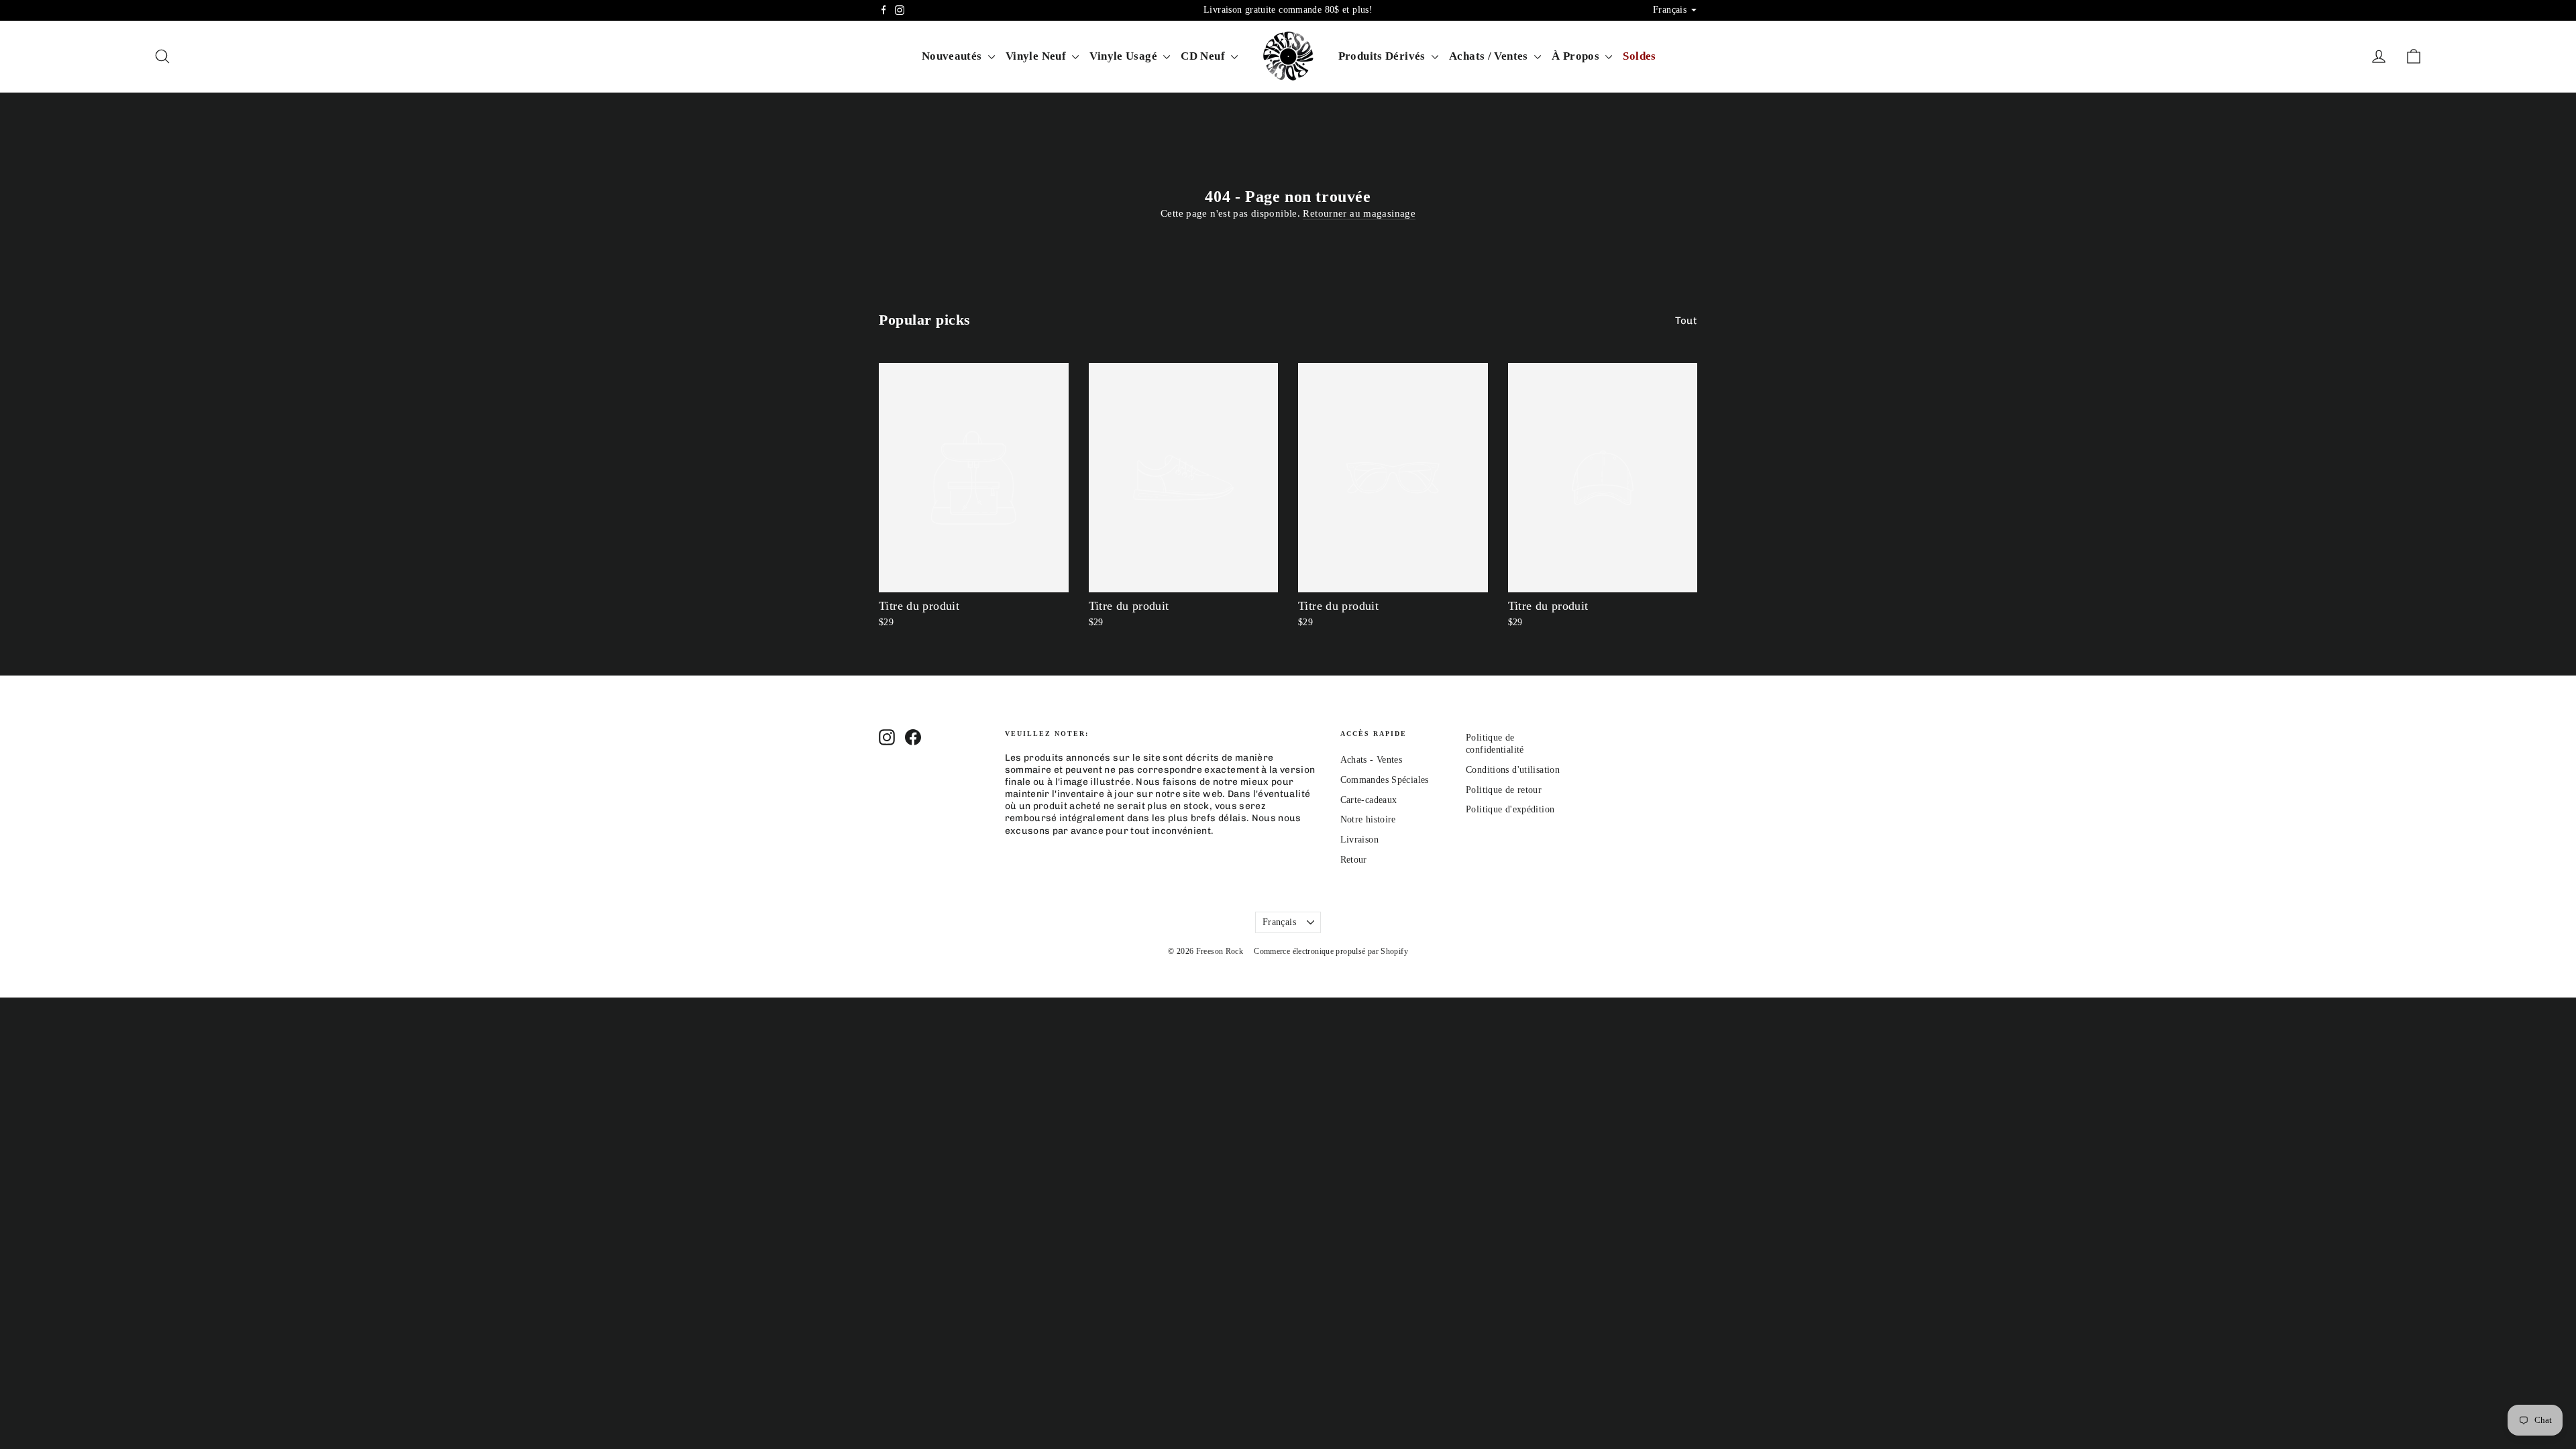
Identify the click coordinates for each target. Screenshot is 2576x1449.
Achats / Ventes (1490, 56)
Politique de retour (1504, 790)
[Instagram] (900, 10)
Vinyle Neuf (1037, 56)
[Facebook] (883, 10)
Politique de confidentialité (1495, 744)
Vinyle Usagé (1125, 56)
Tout (1686, 321)
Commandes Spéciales (1385, 780)
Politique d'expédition (1510, 809)
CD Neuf (1204, 56)
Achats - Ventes (1372, 760)
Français (1279, 922)
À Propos (1577, 56)
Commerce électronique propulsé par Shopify (1331, 951)
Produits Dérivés (1383, 56)
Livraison (1359, 840)
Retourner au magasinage (1359, 213)
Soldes (1639, 56)
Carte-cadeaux (1369, 800)
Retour (1354, 860)
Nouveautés (953, 56)
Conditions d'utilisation (1513, 770)
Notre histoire (1368, 819)
